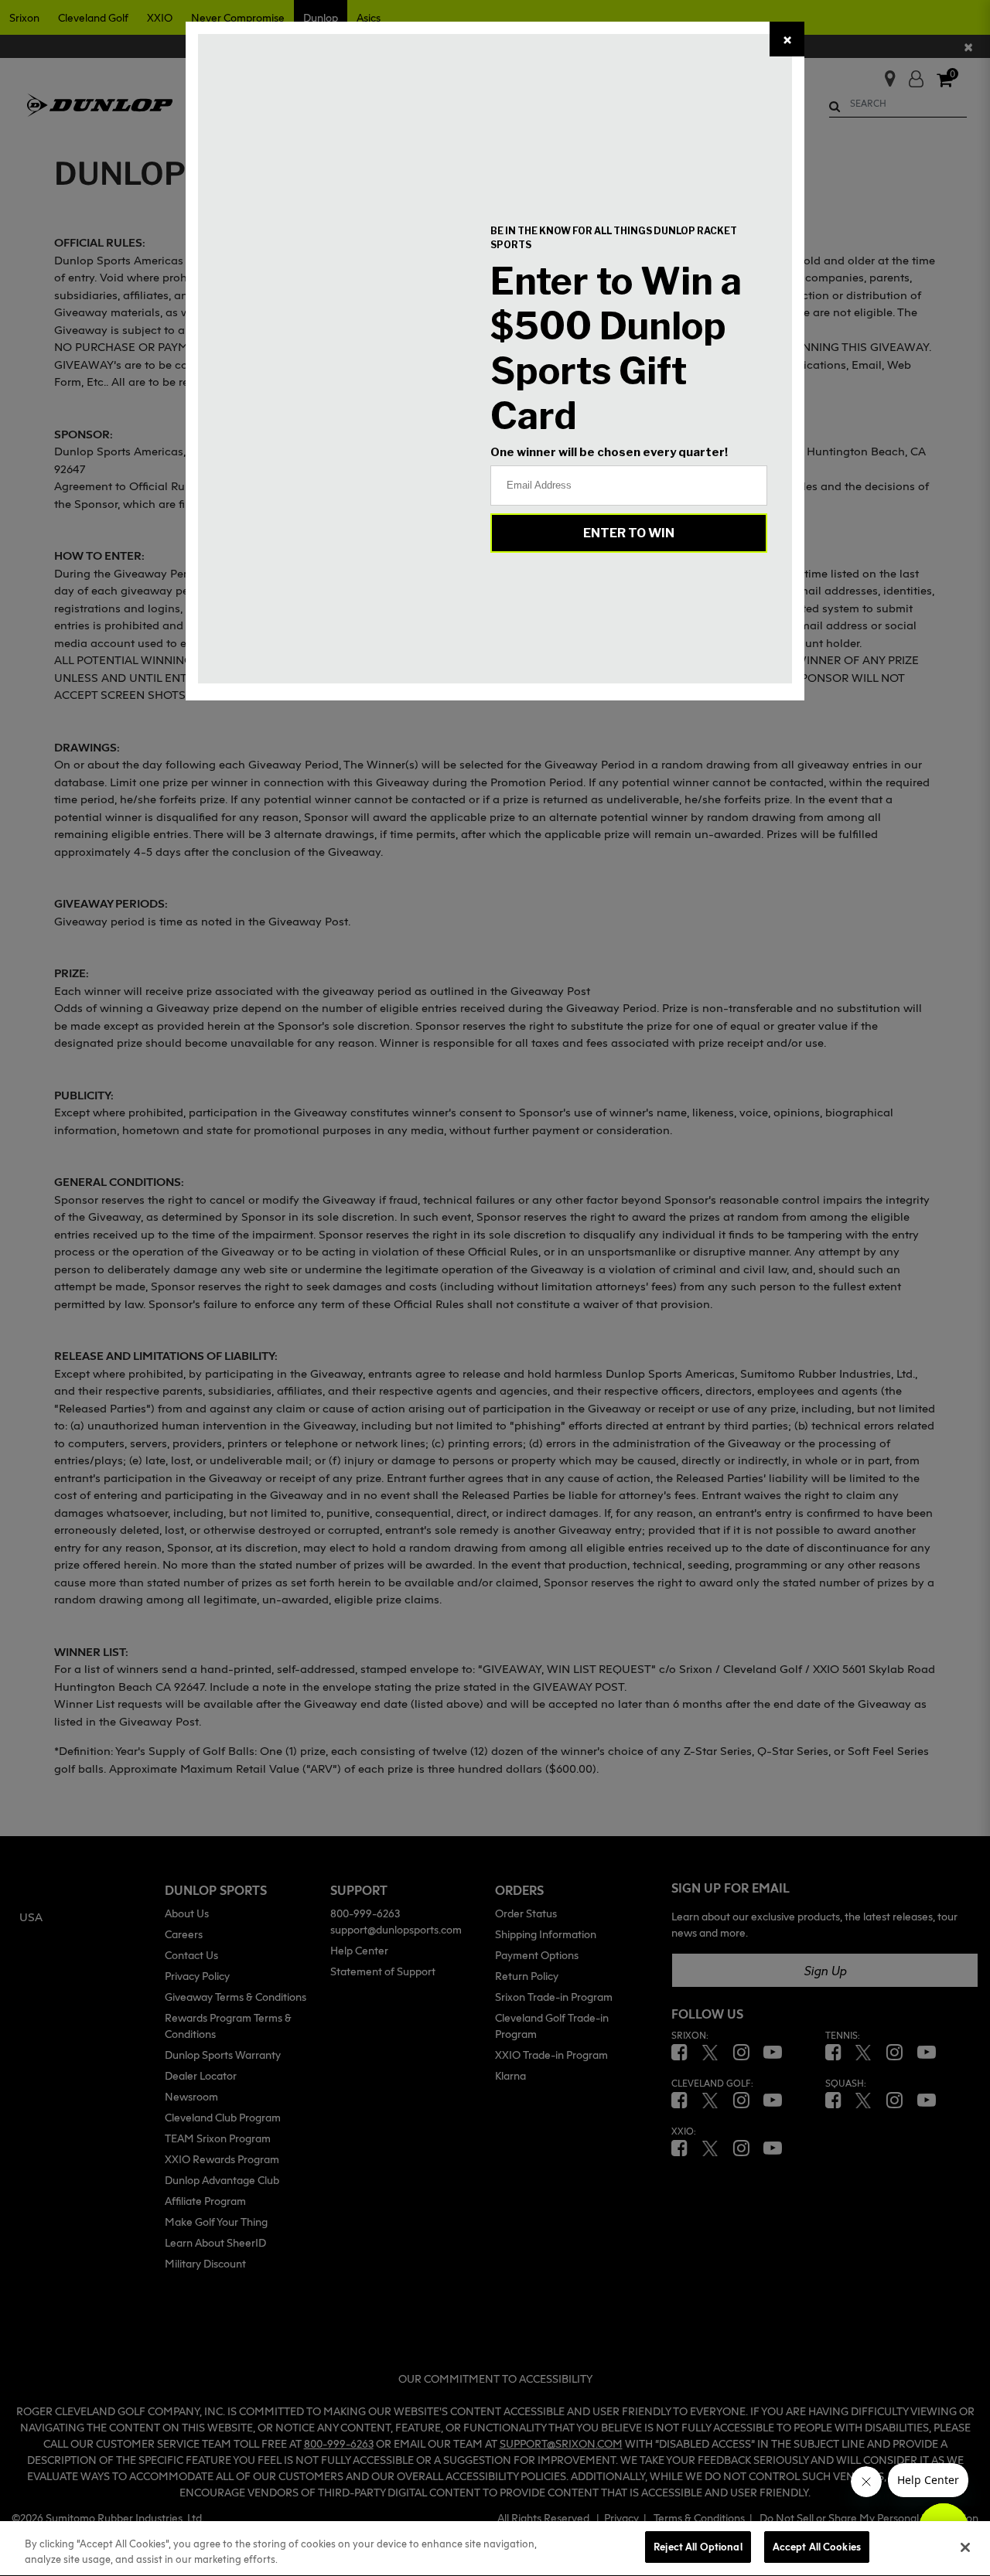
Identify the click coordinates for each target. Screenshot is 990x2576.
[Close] (965, 2547)
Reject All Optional (698, 2547)
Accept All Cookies (817, 2547)
